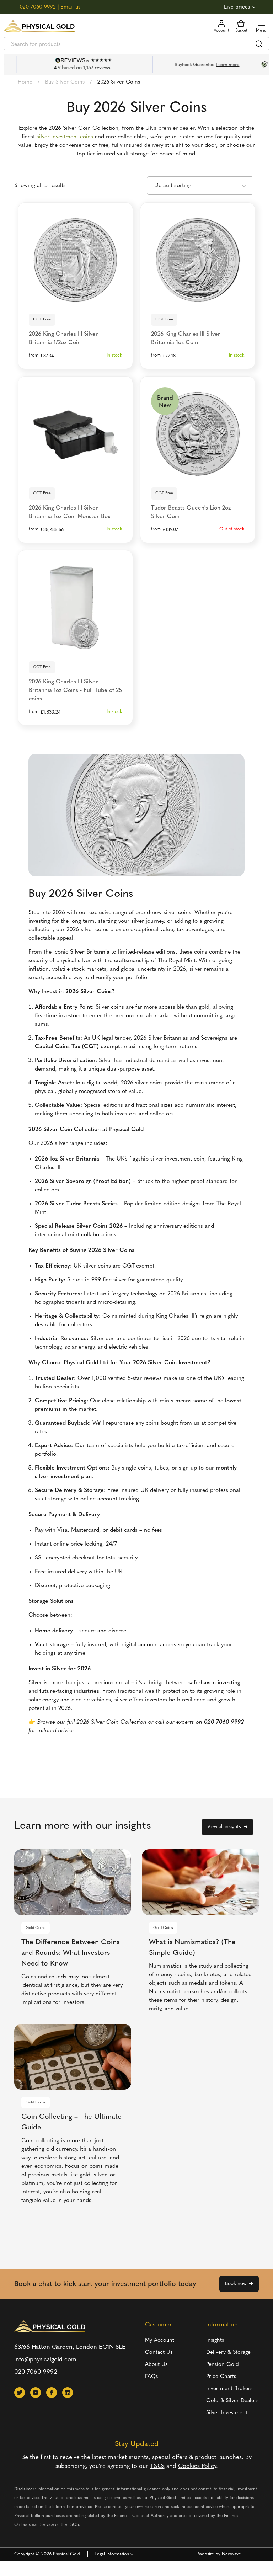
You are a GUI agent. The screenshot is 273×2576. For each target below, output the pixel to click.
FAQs (151, 2377)
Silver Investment (227, 2413)
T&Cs (157, 2466)
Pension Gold (223, 2365)
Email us (70, 7)
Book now (236, 2284)
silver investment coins (65, 137)
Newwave (231, 2554)
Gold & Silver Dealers (232, 2401)
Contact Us (159, 2353)
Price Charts (221, 2377)
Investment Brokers (229, 2389)
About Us (156, 2365)
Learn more (211, 65)
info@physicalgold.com (45, 2360)
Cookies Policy (197, 2466)
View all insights (224, 1827)
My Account (160, 2340)
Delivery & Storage (228, 2353)
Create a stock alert (198, 472)
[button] (20, 2393)
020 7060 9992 (38, 7)
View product (76, 298)
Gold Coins (36, 1928)
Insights (215, 2340)
